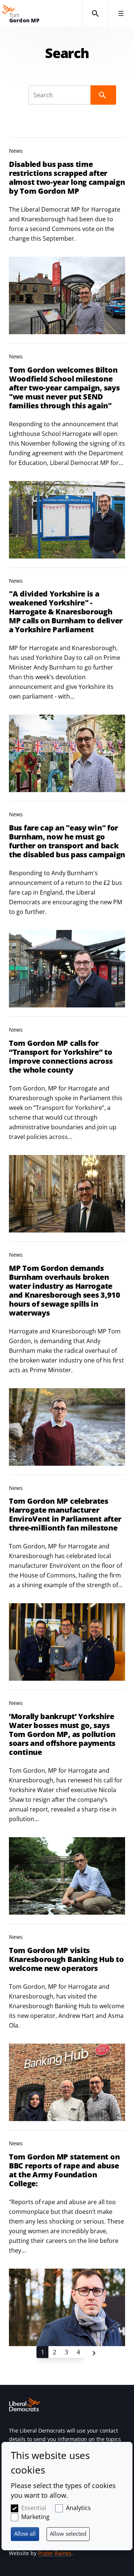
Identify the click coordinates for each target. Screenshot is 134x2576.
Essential (34, 2508)
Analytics (78, 2508)
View (67, 236)
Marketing (35, 2517)
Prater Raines (55, 2553)
